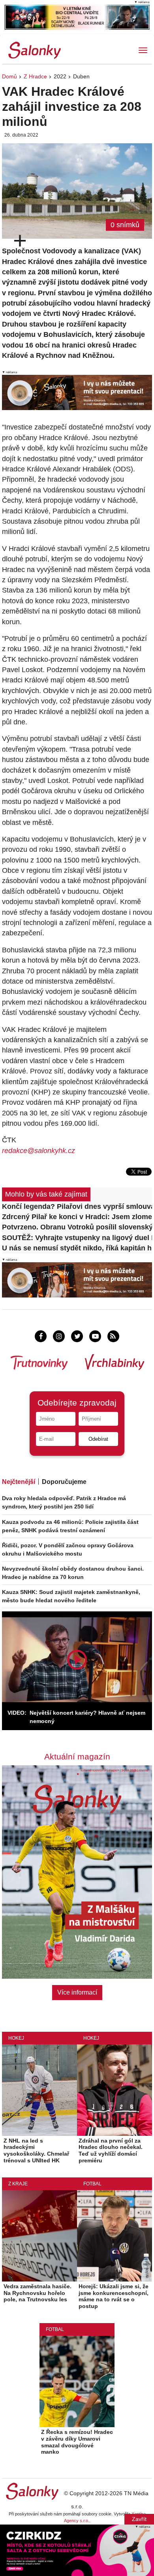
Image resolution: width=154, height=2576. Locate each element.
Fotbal (92, 2184)
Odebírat (98, 1439)
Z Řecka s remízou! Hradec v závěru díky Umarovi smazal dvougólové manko (77, 2442)
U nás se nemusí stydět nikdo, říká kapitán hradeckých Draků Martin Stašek (77, 1248)
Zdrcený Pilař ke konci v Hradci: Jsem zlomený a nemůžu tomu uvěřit (77, 1217)
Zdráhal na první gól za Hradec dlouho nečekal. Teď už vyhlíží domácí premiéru (111, 2150)
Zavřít (139, 2519)
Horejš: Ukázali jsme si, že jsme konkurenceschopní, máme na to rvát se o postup (114, 2296)
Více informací (77, 1992)
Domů (9, 76)
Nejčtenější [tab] (19, 1482)
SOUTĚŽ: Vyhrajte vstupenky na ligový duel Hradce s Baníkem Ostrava (77, 1238)
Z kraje (18, 2184)
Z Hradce (35, 76)
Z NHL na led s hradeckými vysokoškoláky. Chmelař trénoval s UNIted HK (36, 2150)
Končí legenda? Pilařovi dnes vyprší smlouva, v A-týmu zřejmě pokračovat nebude (77, 1206)
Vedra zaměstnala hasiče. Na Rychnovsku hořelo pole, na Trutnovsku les (38, 2293)
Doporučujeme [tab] (64, 1482)
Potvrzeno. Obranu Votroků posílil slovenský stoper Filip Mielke (77, 1227)
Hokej (16, 2038)
